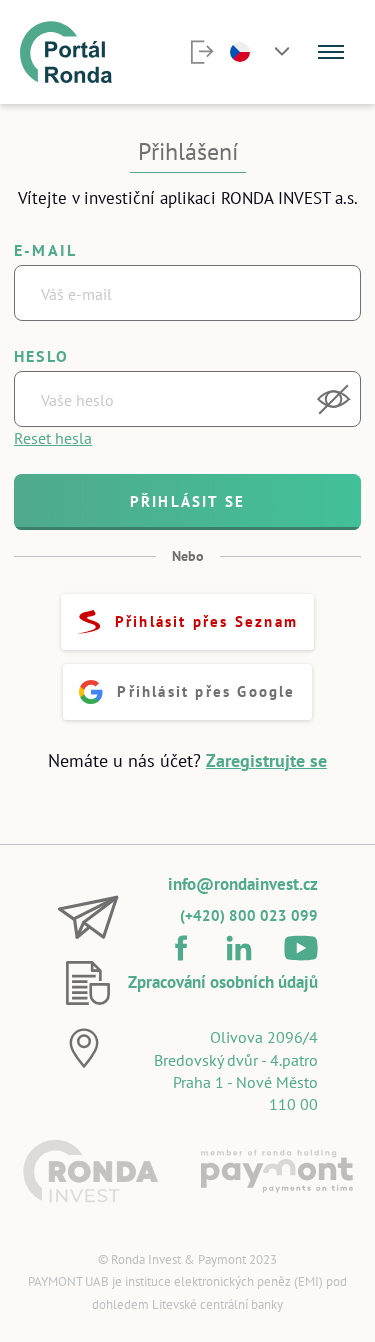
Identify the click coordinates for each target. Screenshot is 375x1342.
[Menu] (331, 52)
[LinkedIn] (239, 948)
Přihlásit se (187, 501)
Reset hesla (53, 438)
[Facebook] (181, 948)
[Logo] (91, 1171)
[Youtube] (301, 948)
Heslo (41, 356)
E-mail (45, 250)
